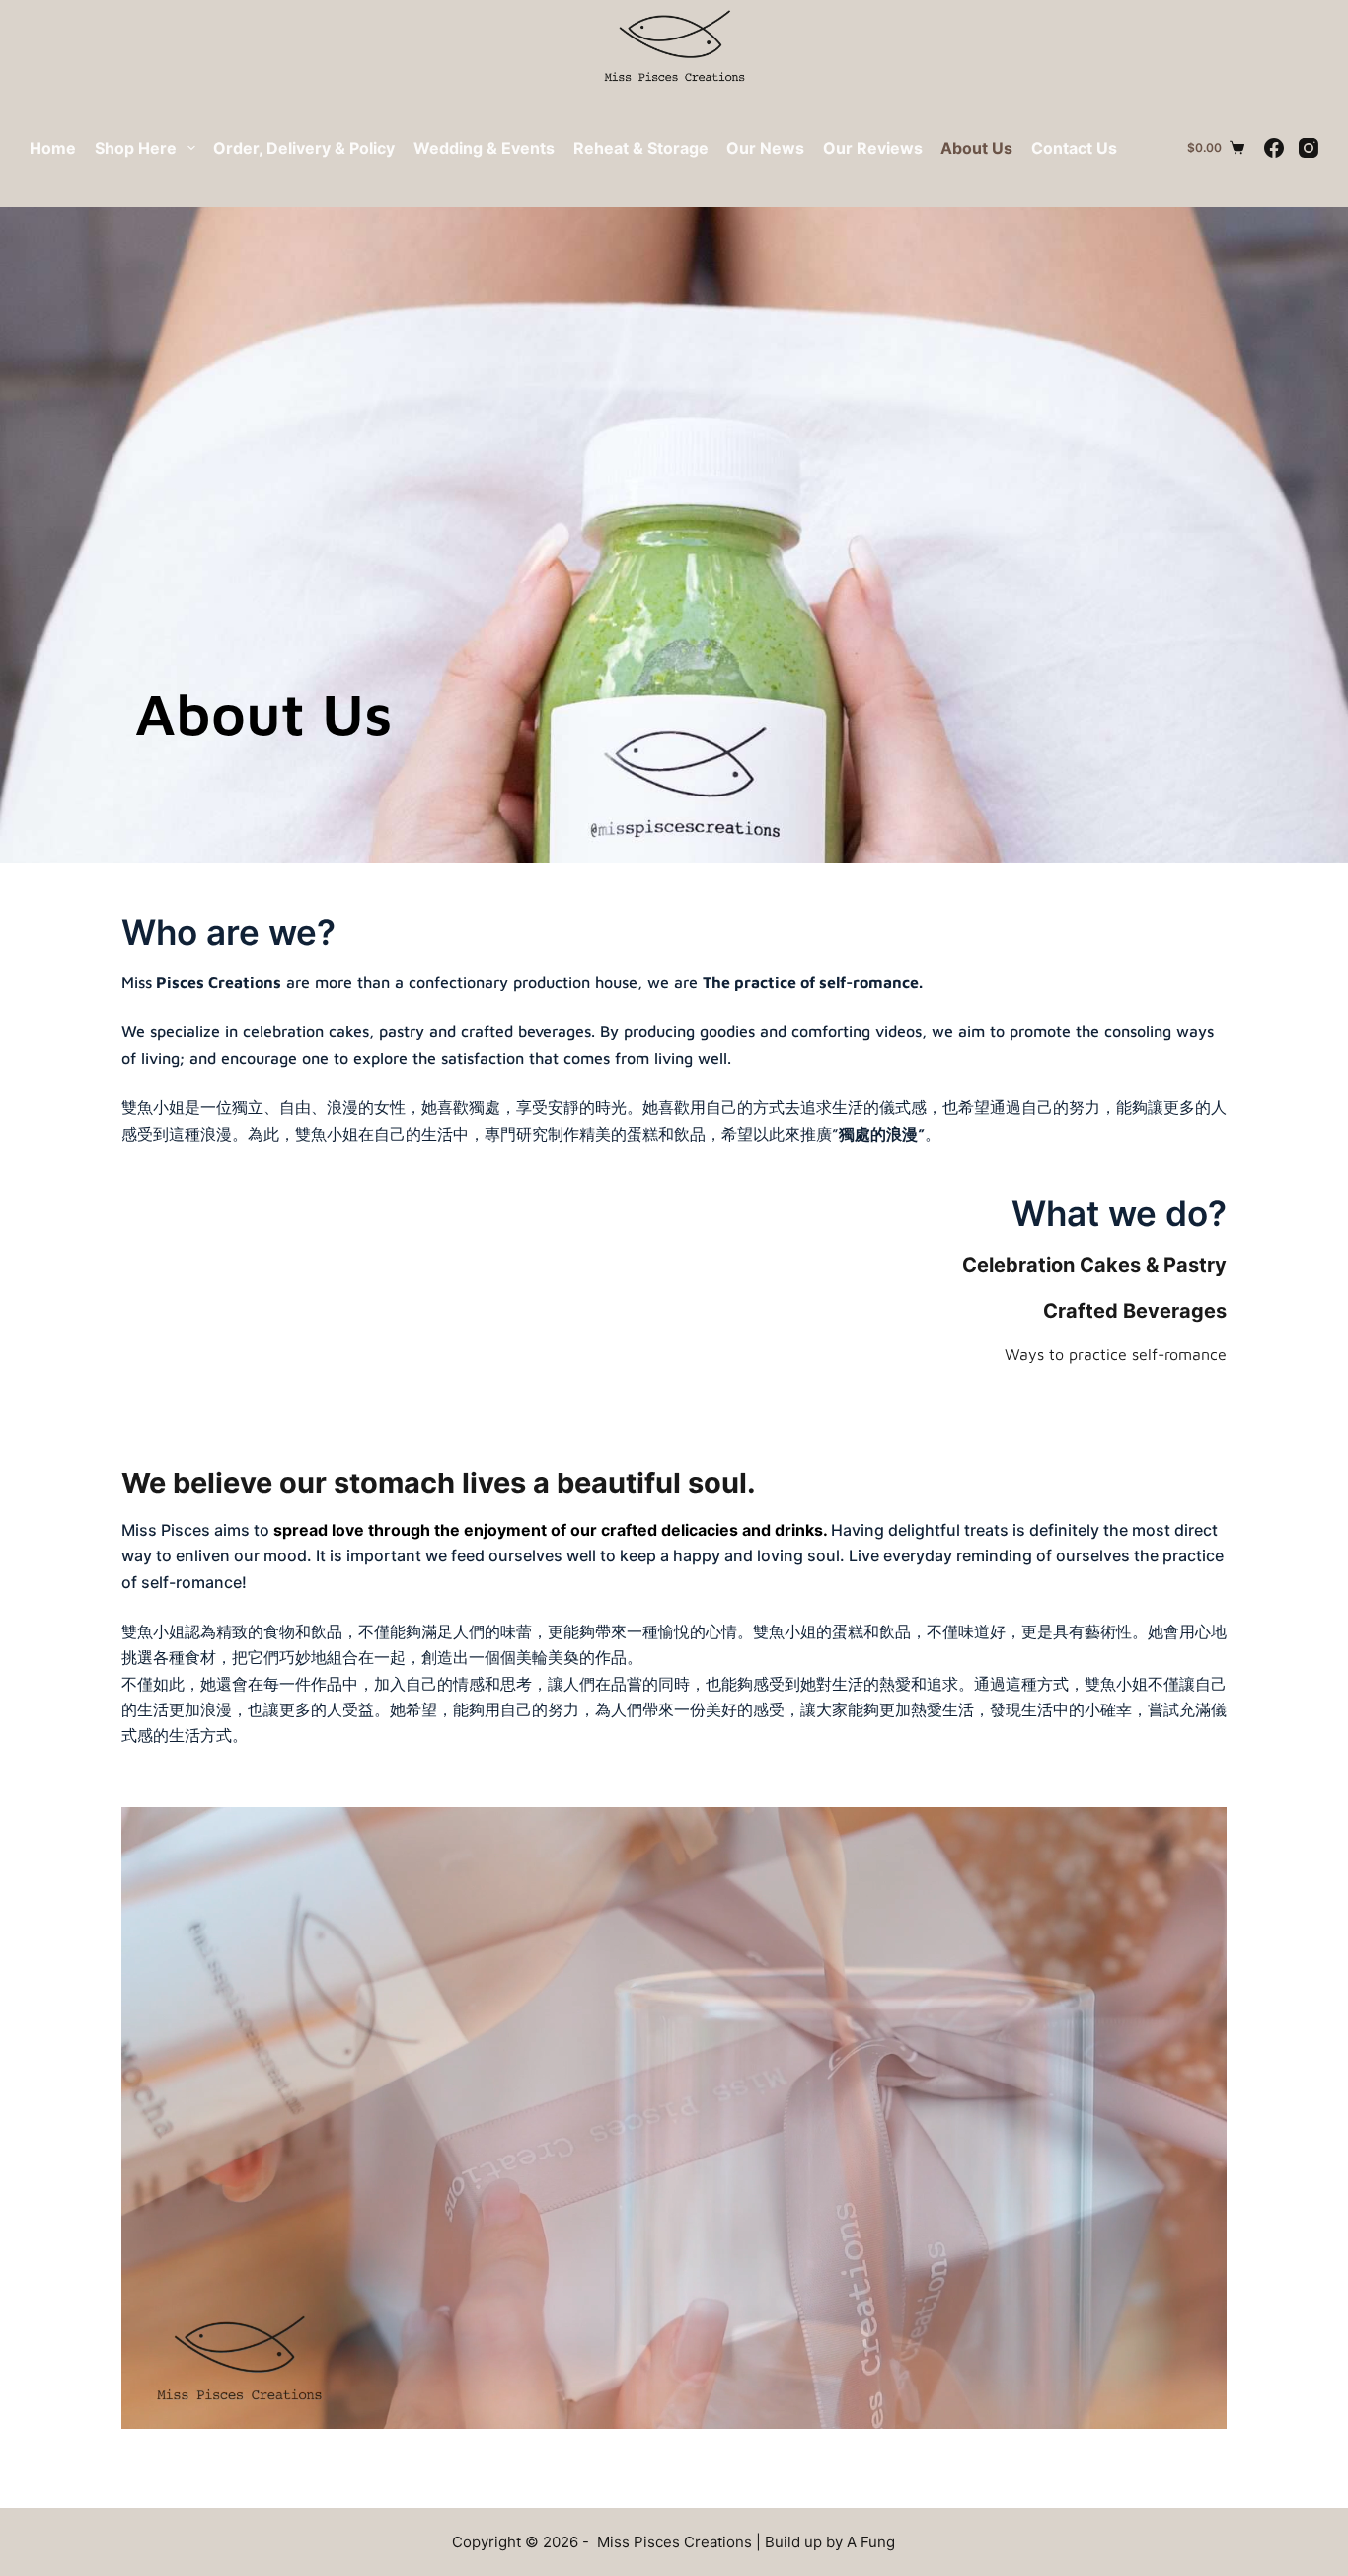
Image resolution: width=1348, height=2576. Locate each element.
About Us (976, 148)
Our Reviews (873, 148)
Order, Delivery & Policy (304, 148)
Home (53, 148)
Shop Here (136, 148)
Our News (765, 148)
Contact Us (1074, 148)
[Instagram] (1309, 148)
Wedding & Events (484, 148)
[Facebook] (1274, 148)
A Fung (871, 2542)
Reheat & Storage (641, 148)
